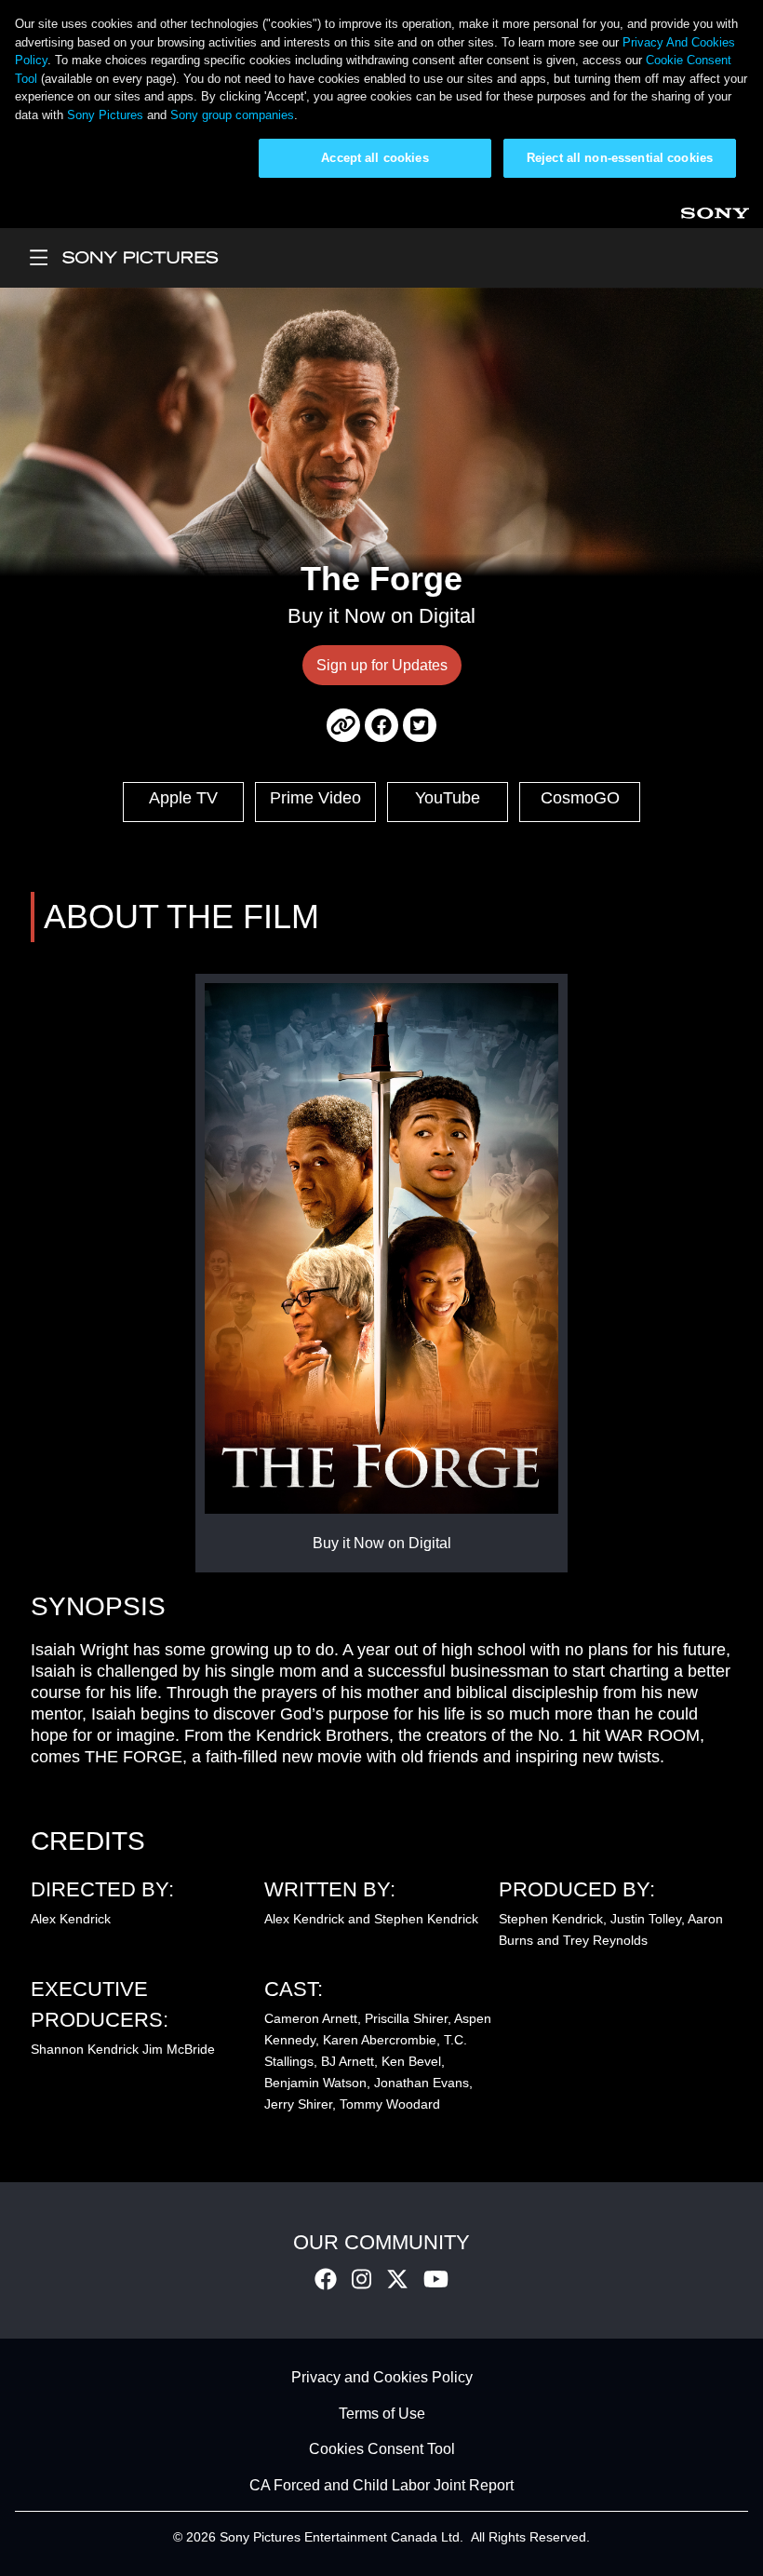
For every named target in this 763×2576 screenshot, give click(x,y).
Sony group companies (232, 115)
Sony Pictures (105, 115)
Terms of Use (382, 2414)
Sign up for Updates (382, 665)
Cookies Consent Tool (382, 2450)
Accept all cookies (375, 158)
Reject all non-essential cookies (620, 158)
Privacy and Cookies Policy (382, 2378)
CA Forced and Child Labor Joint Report (381, 2485)
